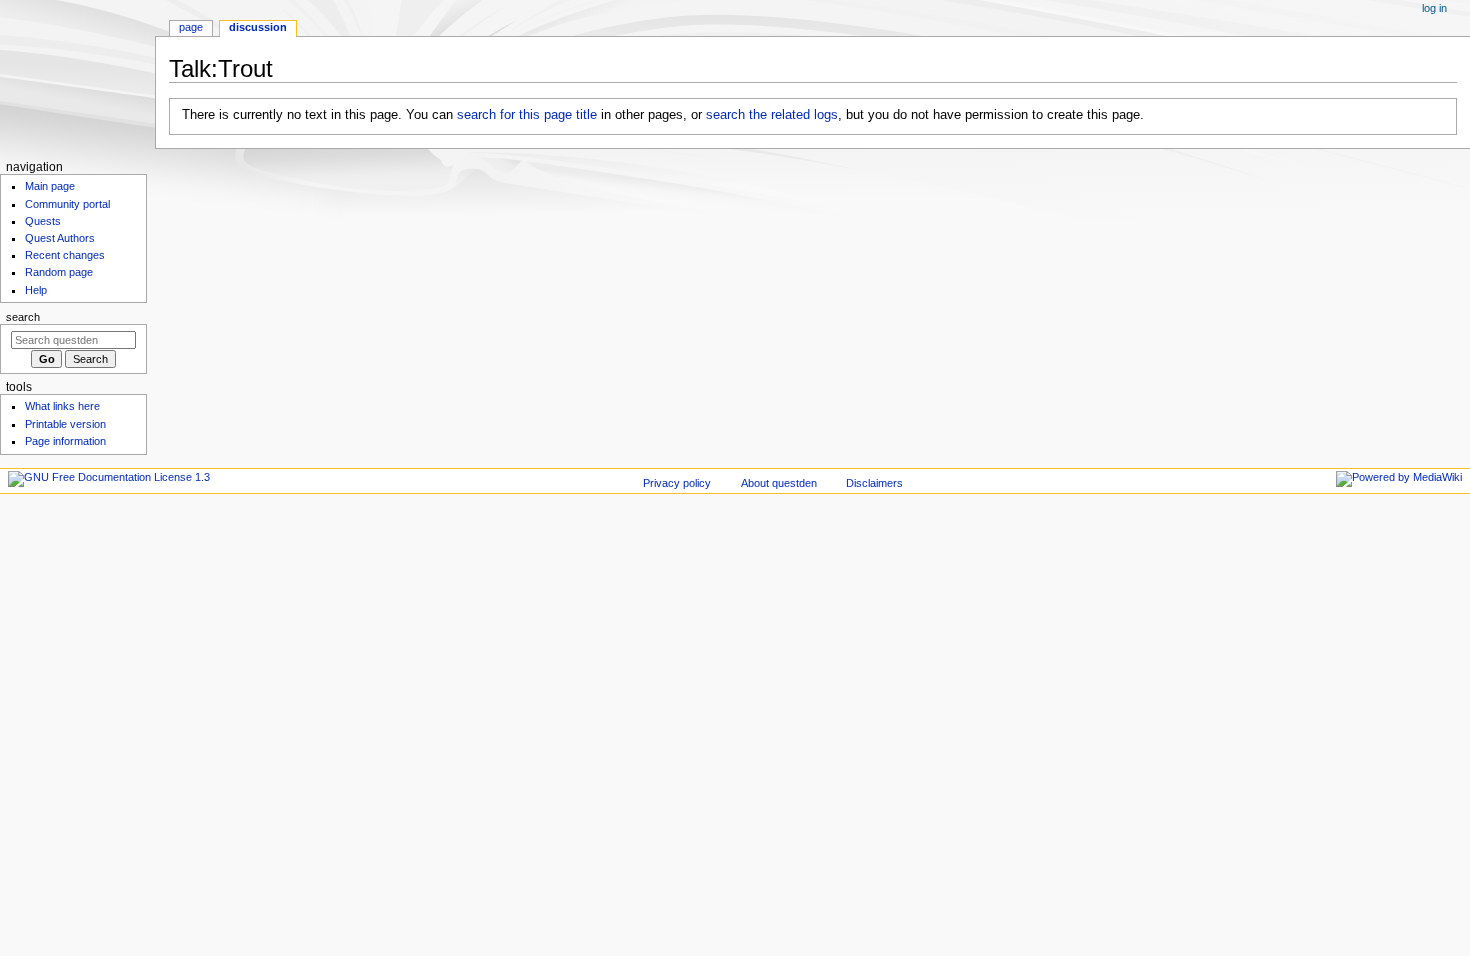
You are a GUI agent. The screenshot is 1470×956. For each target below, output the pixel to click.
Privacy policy (677, 483)
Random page (59, 272)
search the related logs (772, 115)
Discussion (258, 27)
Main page (50, 186)
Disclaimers (874, 483)
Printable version (65, 424)
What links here (62, 406)
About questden (779, 483)
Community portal (67, 204)
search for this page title (527, 115)
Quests (43, 221)
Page (191, 27)
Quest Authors (60, 238)
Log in (1434, 8)
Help (36, 290)
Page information (65, 441)
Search (23, 317)
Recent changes (65, 255)
